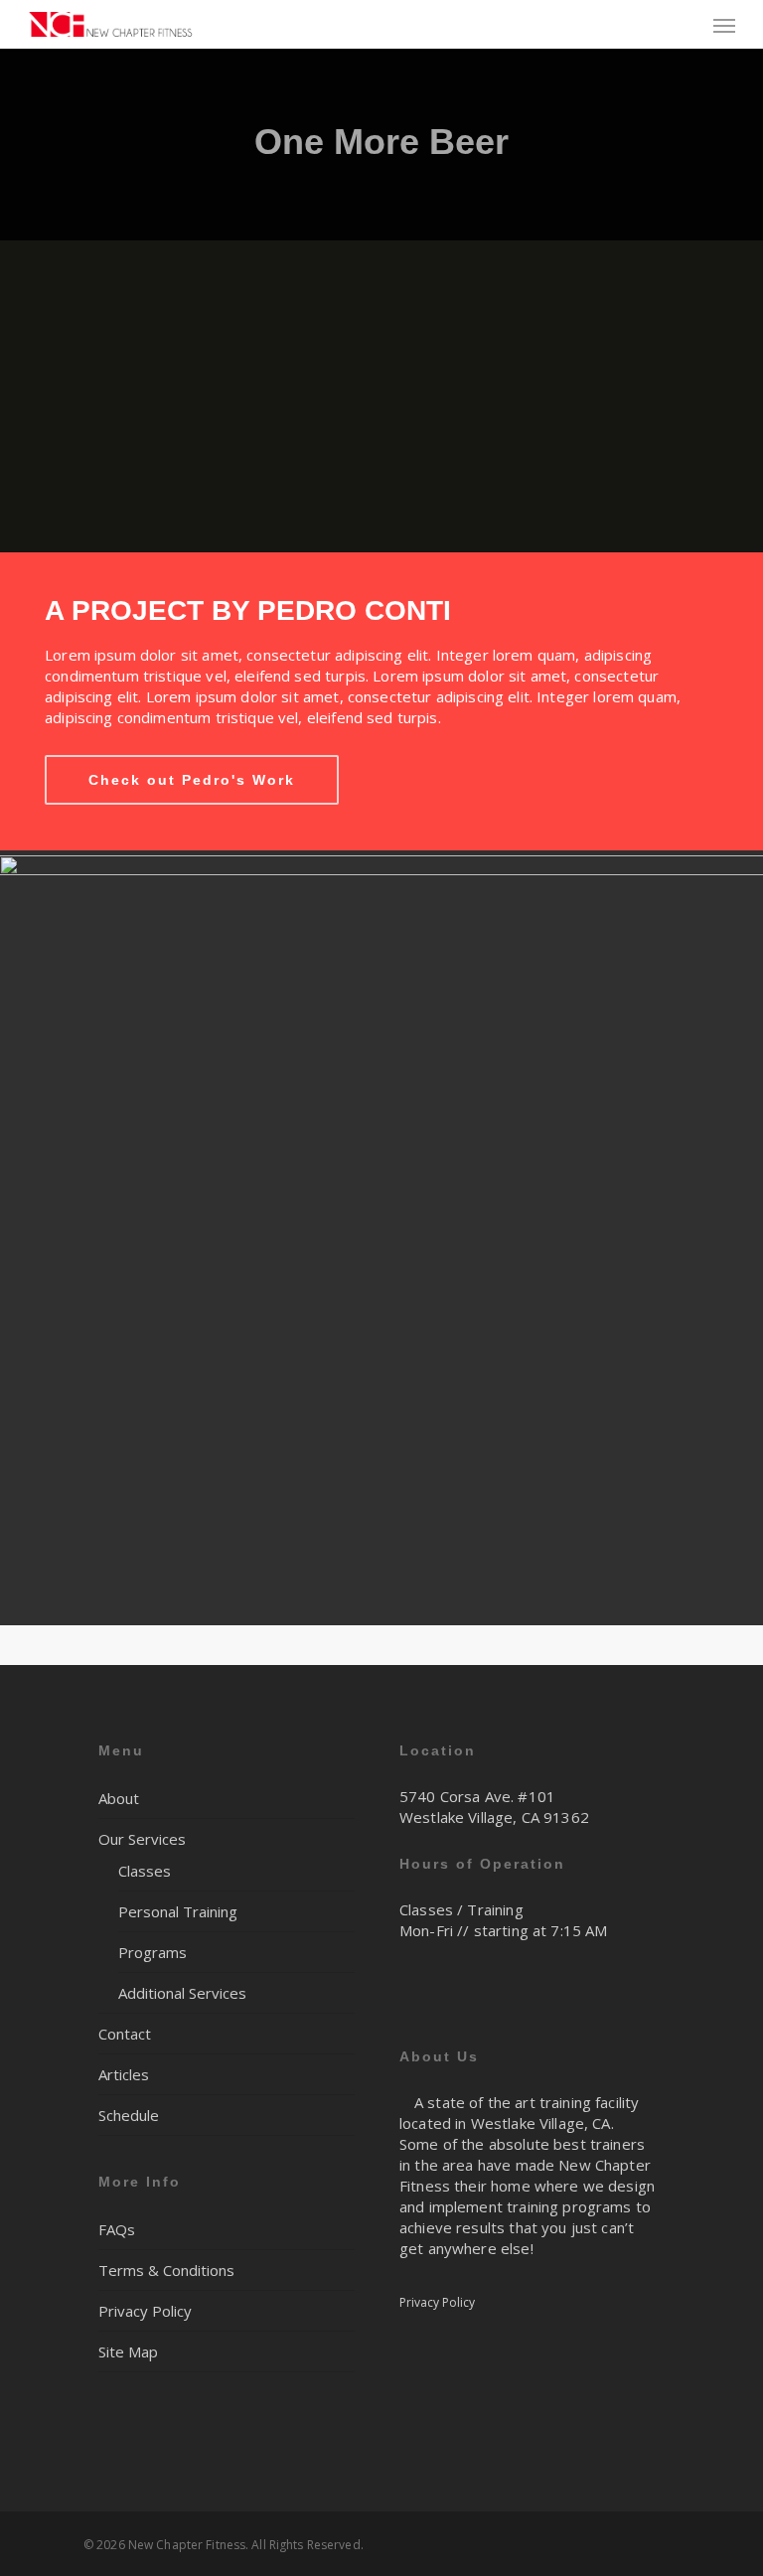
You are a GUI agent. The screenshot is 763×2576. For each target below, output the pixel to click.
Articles (124, 2074)
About (119, 1798)
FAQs (117, 2229)
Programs (153, 1952)
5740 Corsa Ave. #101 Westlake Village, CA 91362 (494, 1807)
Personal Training (178, 1911)
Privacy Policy (145, 2311)
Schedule (129, 2115)
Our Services (142, 1839)
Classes (145, 1871)
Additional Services (182, 1993)
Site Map (128, 2351)
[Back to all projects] (95, 148)
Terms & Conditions (166, 2270)
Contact (125, 2034)
